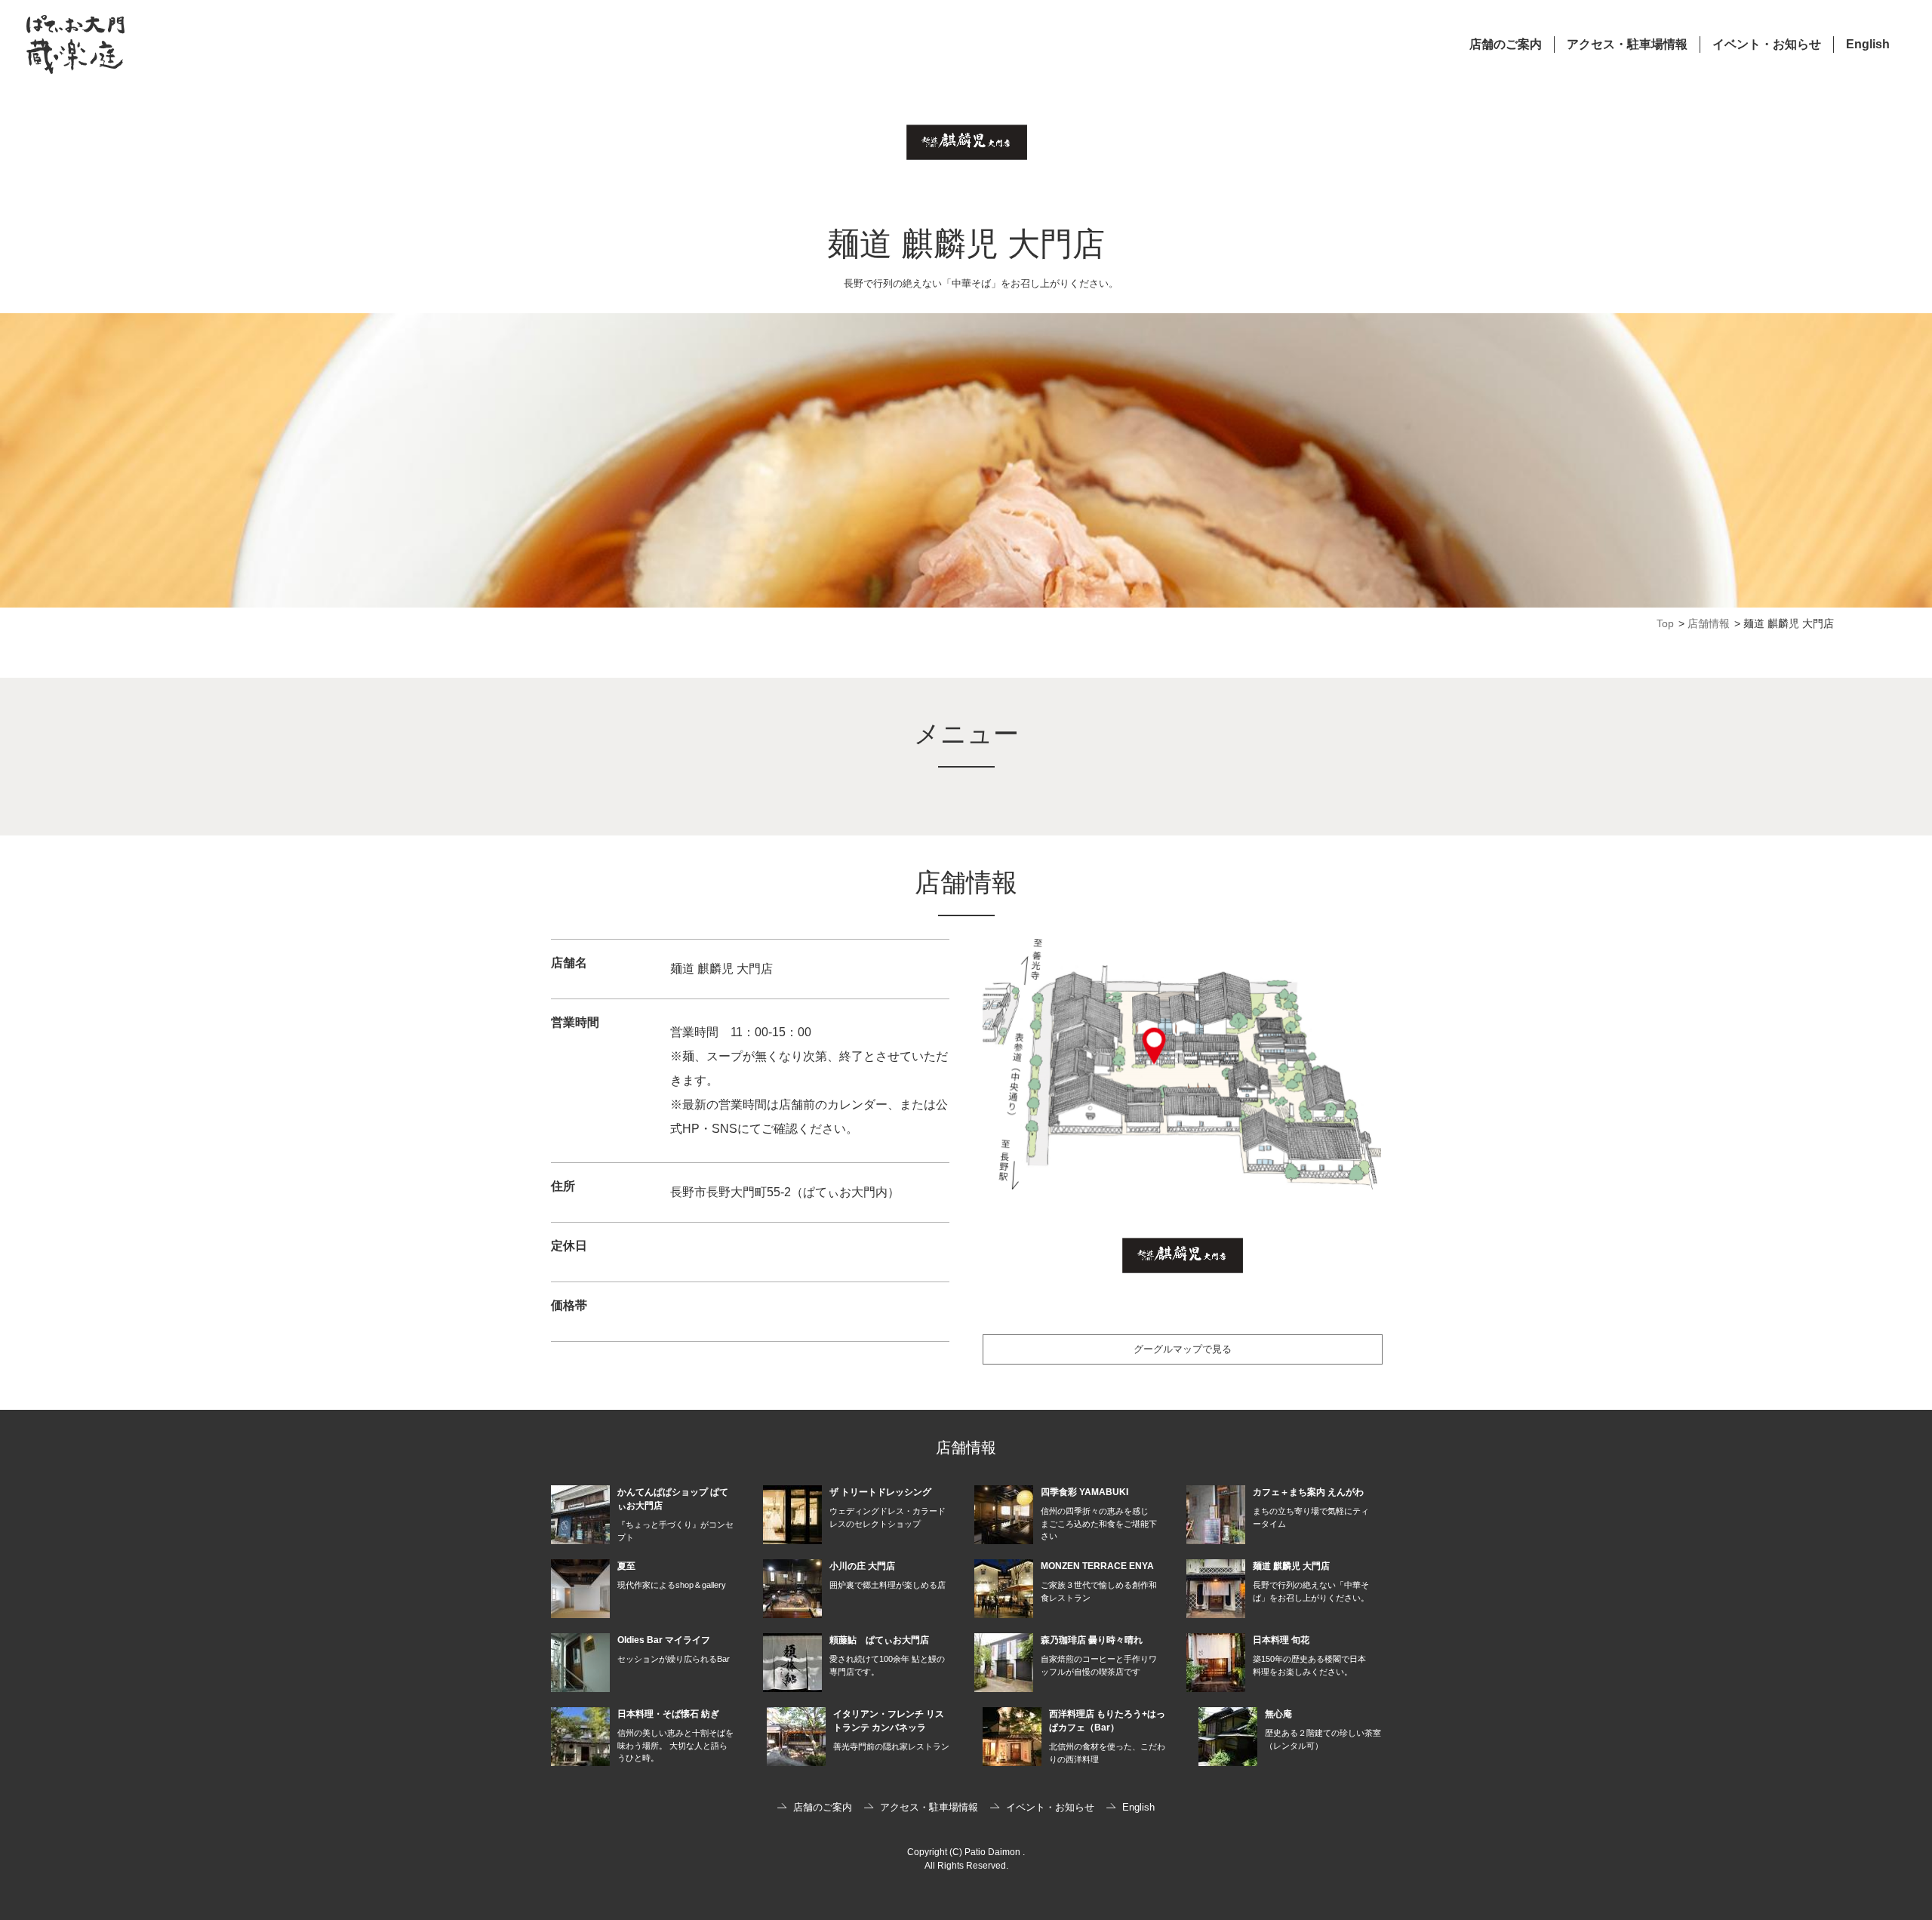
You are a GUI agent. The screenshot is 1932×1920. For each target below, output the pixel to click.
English (1868, 44)
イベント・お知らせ (1767, 44)
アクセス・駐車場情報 (1627, 44)
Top (1665, 623)
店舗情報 (1709, 623)
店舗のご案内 (1506, 44)
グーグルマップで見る (1183, 1349)
